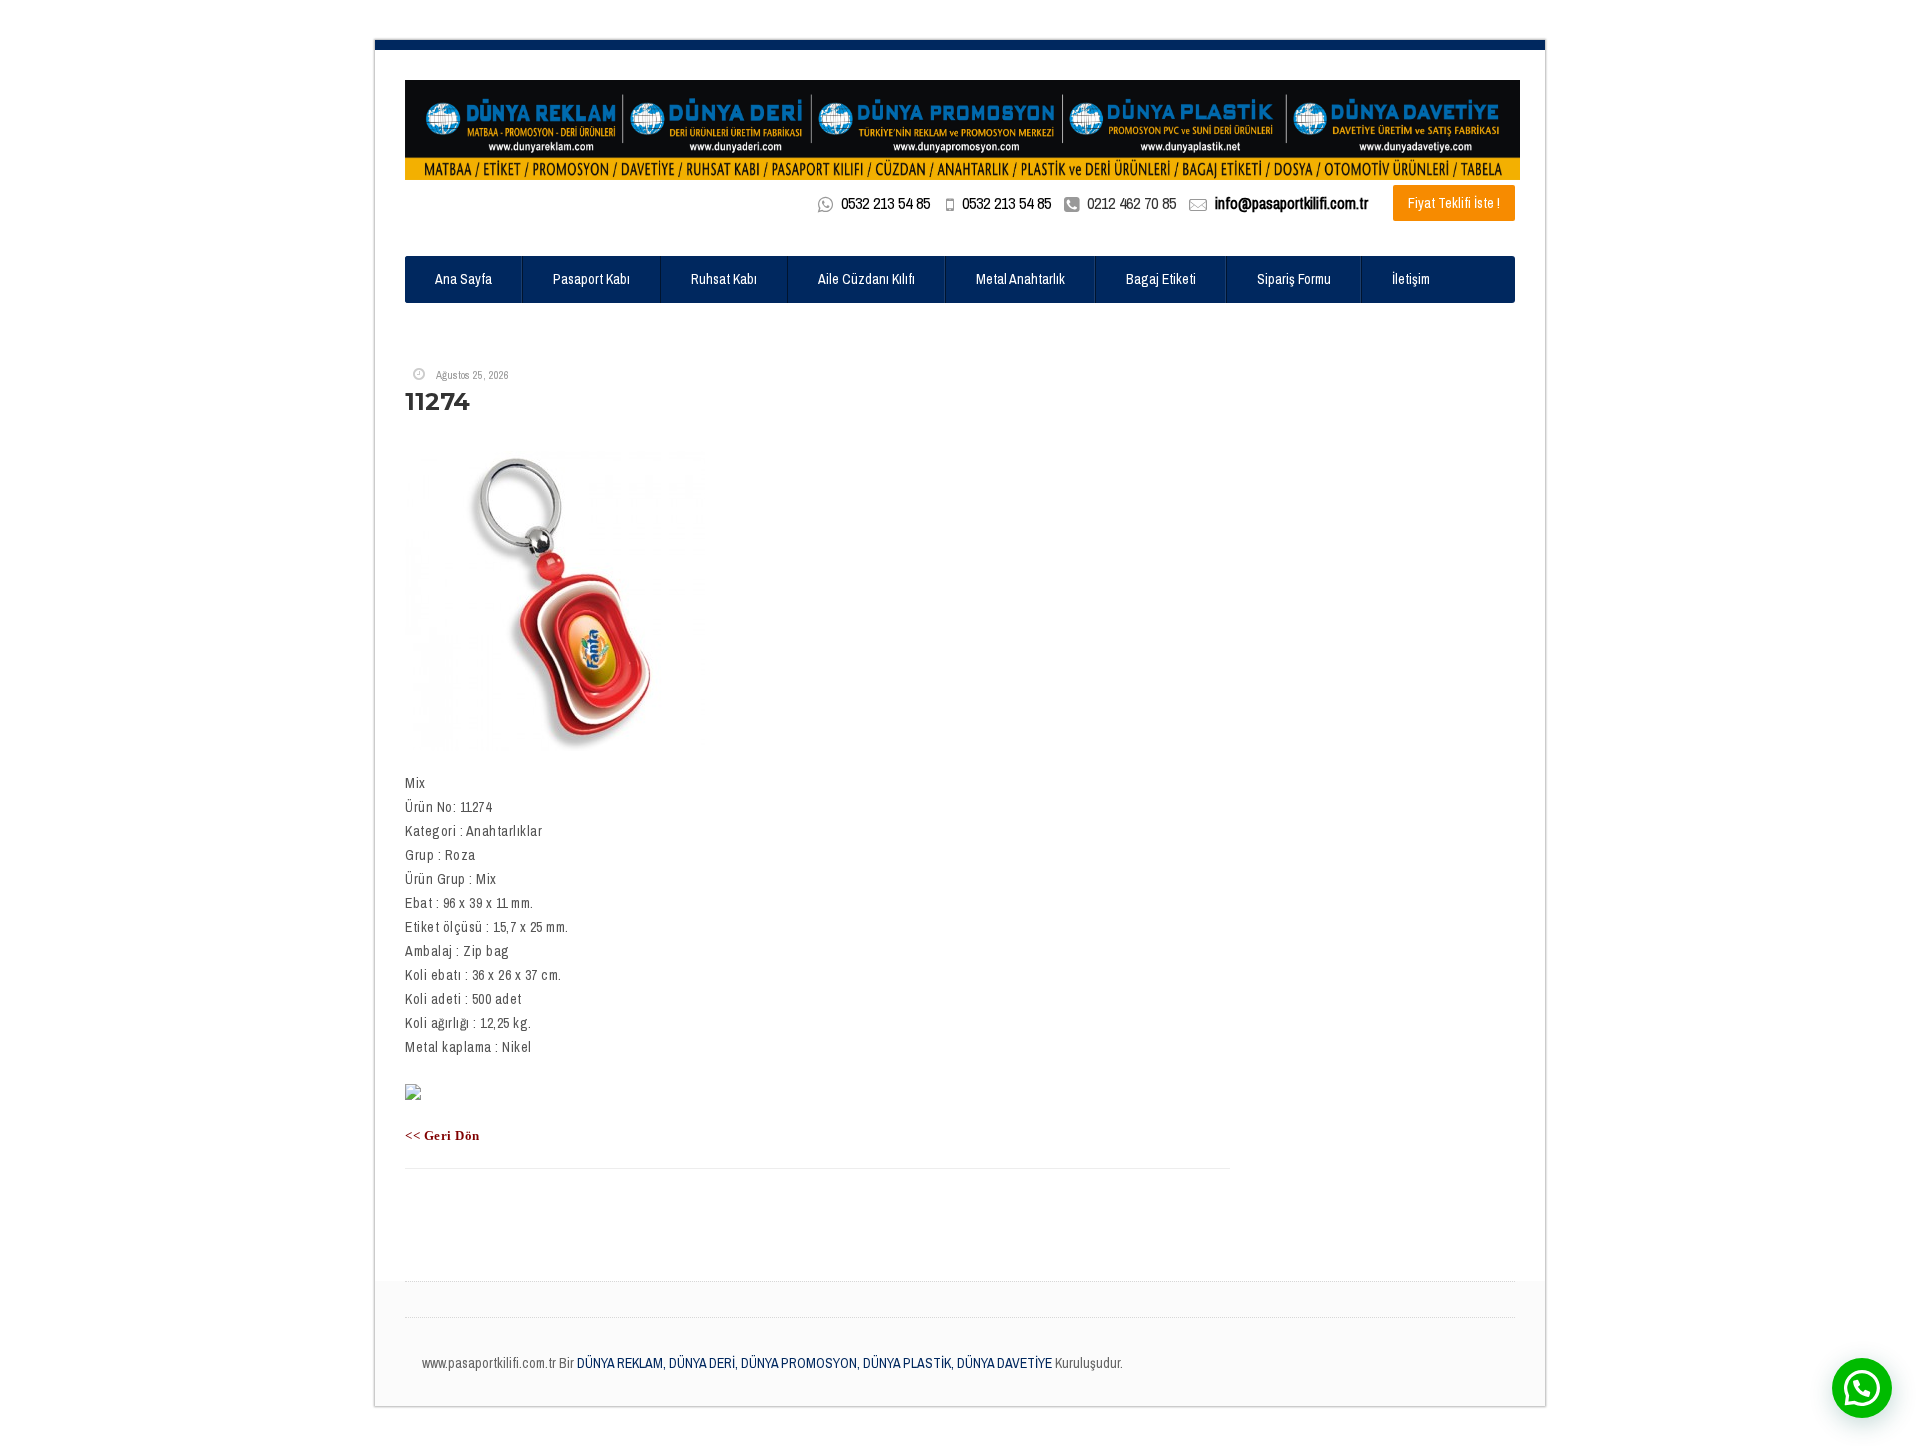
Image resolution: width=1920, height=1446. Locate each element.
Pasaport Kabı (591, 279)
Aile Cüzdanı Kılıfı (866, 279)
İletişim (1411, 279)
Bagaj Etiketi (1161, 279)
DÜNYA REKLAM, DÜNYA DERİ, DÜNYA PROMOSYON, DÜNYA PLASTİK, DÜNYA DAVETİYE (813, 1363)
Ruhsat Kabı (724, 279)
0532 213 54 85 (885, 203)
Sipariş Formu (1294, 279)
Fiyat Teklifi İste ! (1454, 203)
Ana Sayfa (463, 279)
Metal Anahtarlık (1020, 279)
